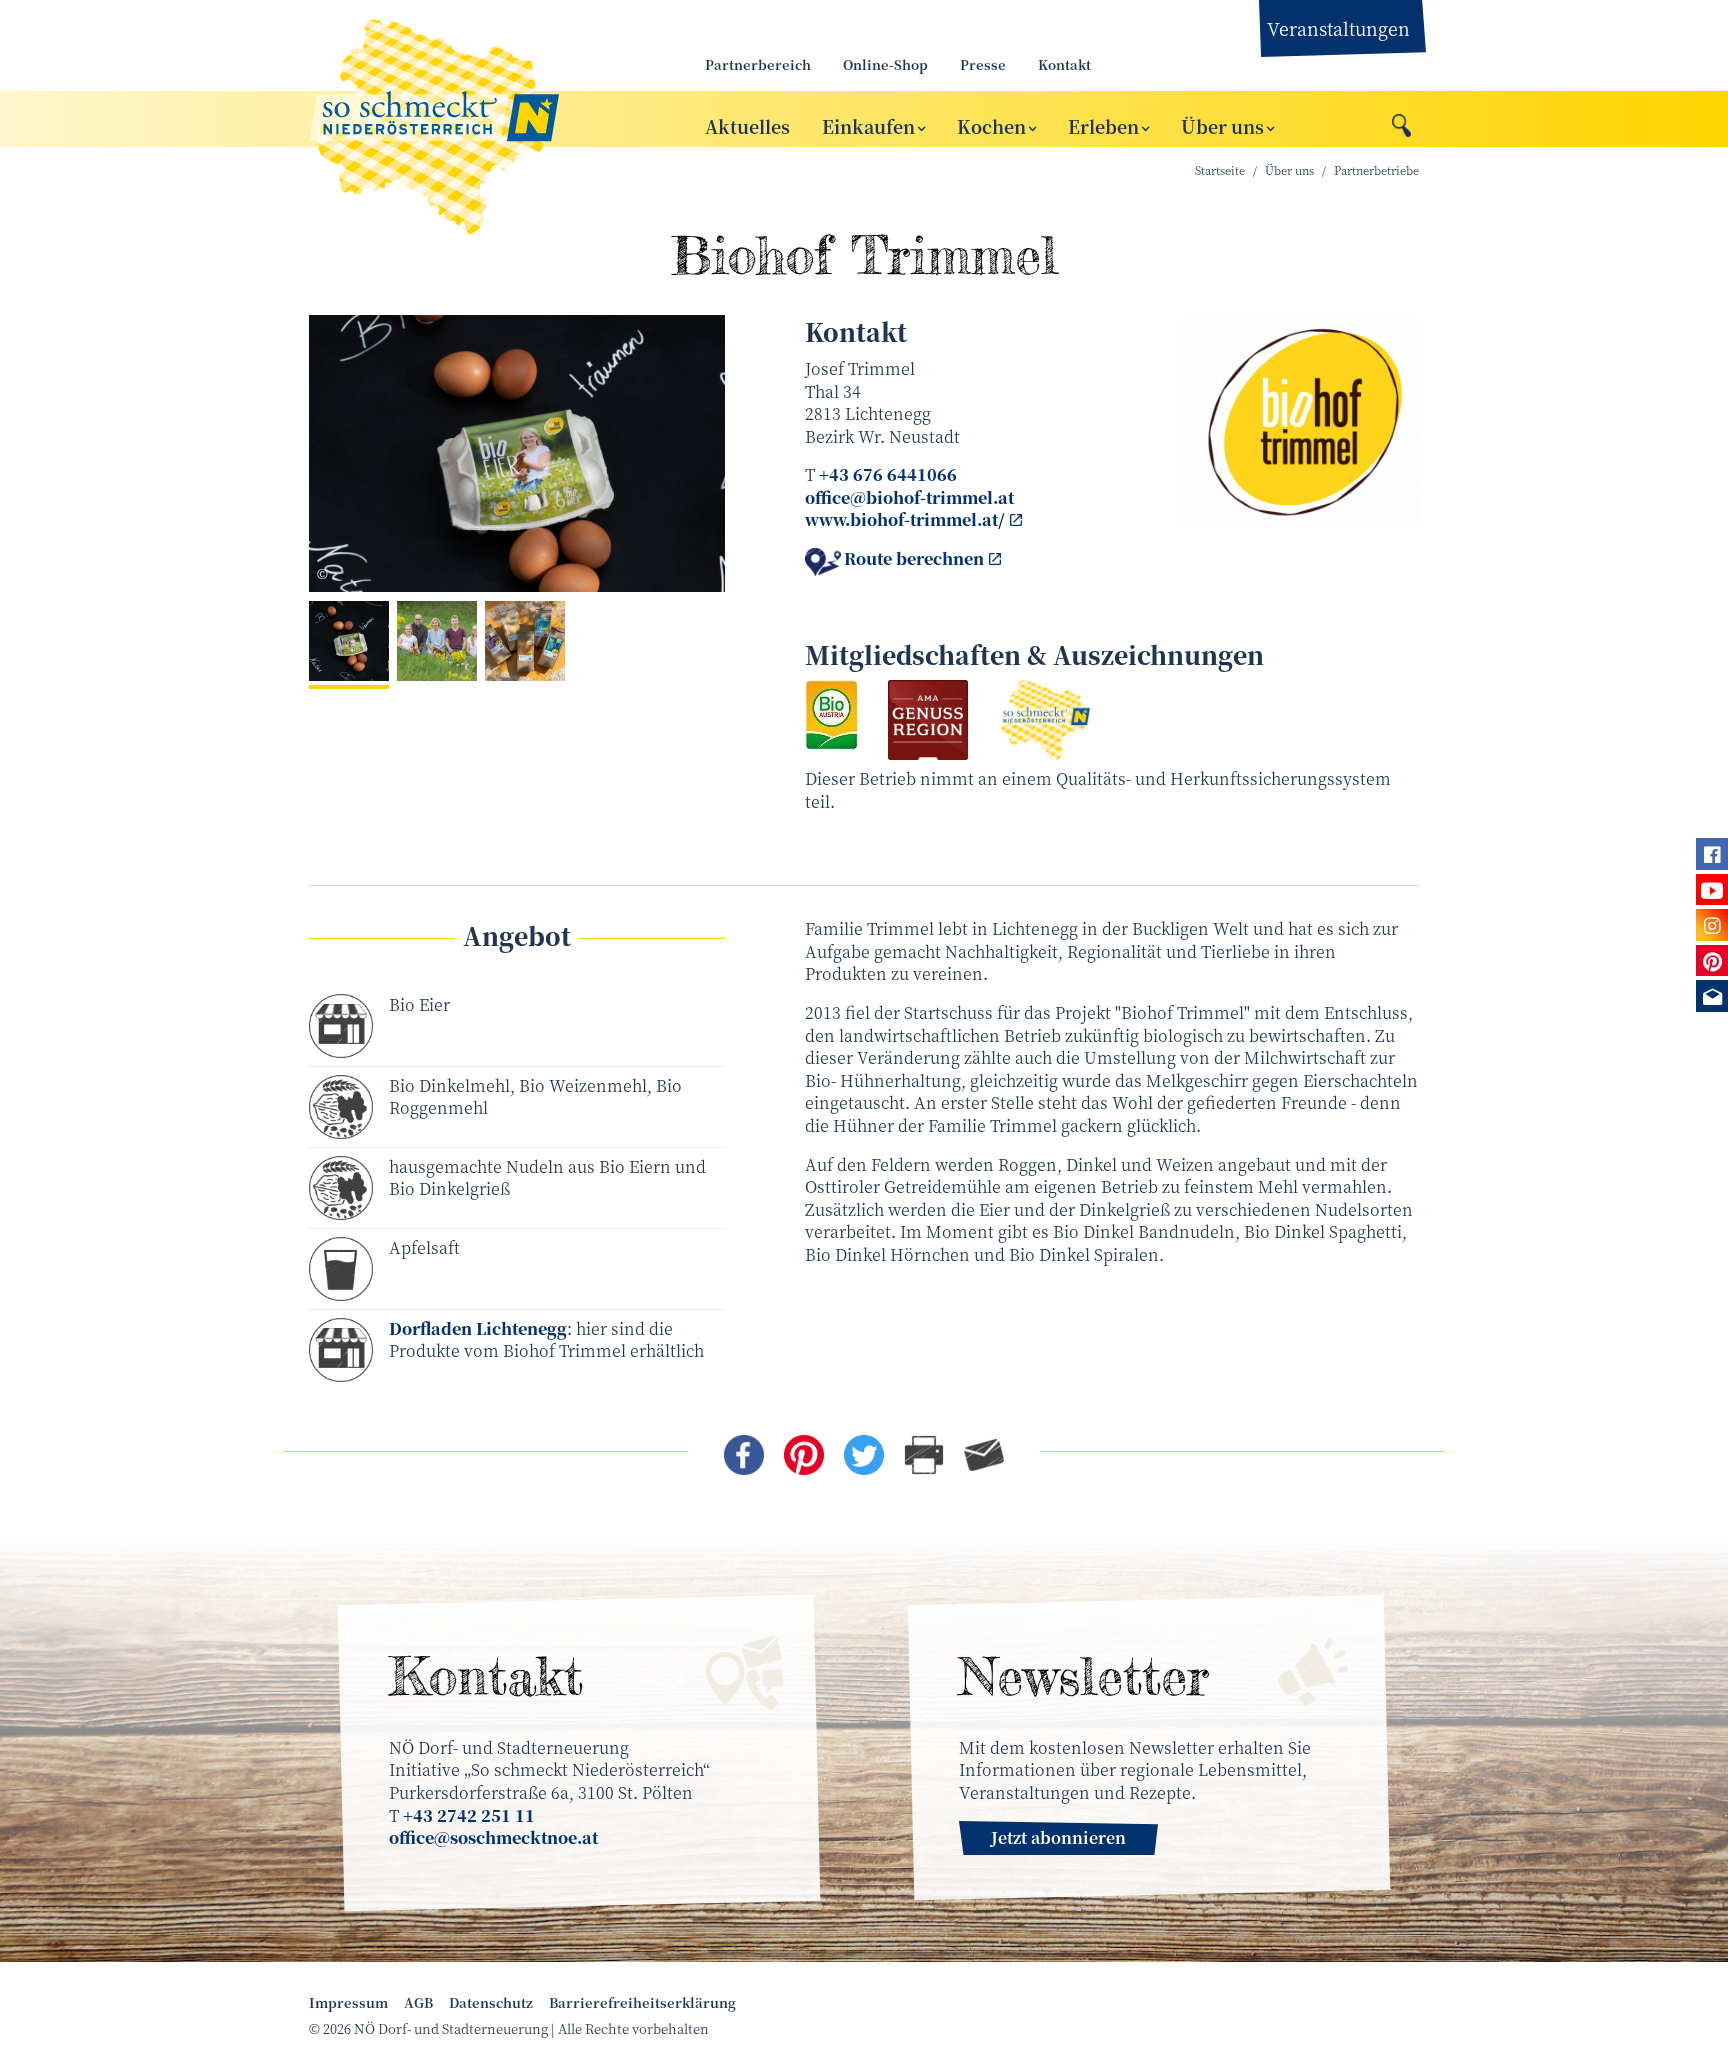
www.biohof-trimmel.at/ (905, 519)
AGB (418, 2003)
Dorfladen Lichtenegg (478, 1328)
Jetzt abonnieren (1058, 1837)
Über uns (1222, 125)
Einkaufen (868, 125)
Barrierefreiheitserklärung (642, 2003)
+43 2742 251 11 (469, 1815)
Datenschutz (491, 2003)
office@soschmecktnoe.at (493, 1837)
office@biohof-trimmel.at (909, 497)
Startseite (1220, 170)
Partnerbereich (758, 64)
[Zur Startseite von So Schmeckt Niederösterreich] (484, 119)
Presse (983, 64)
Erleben (1103, 125)
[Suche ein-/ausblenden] (1401, 120)
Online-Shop (885, 64)
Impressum (348, 2003)
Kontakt (1064, 64)
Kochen (991, 125)
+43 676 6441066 (888, 474)
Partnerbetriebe (1376, 170)
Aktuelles (747, 125)
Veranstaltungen (1338, 28)
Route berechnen (914, 559)
